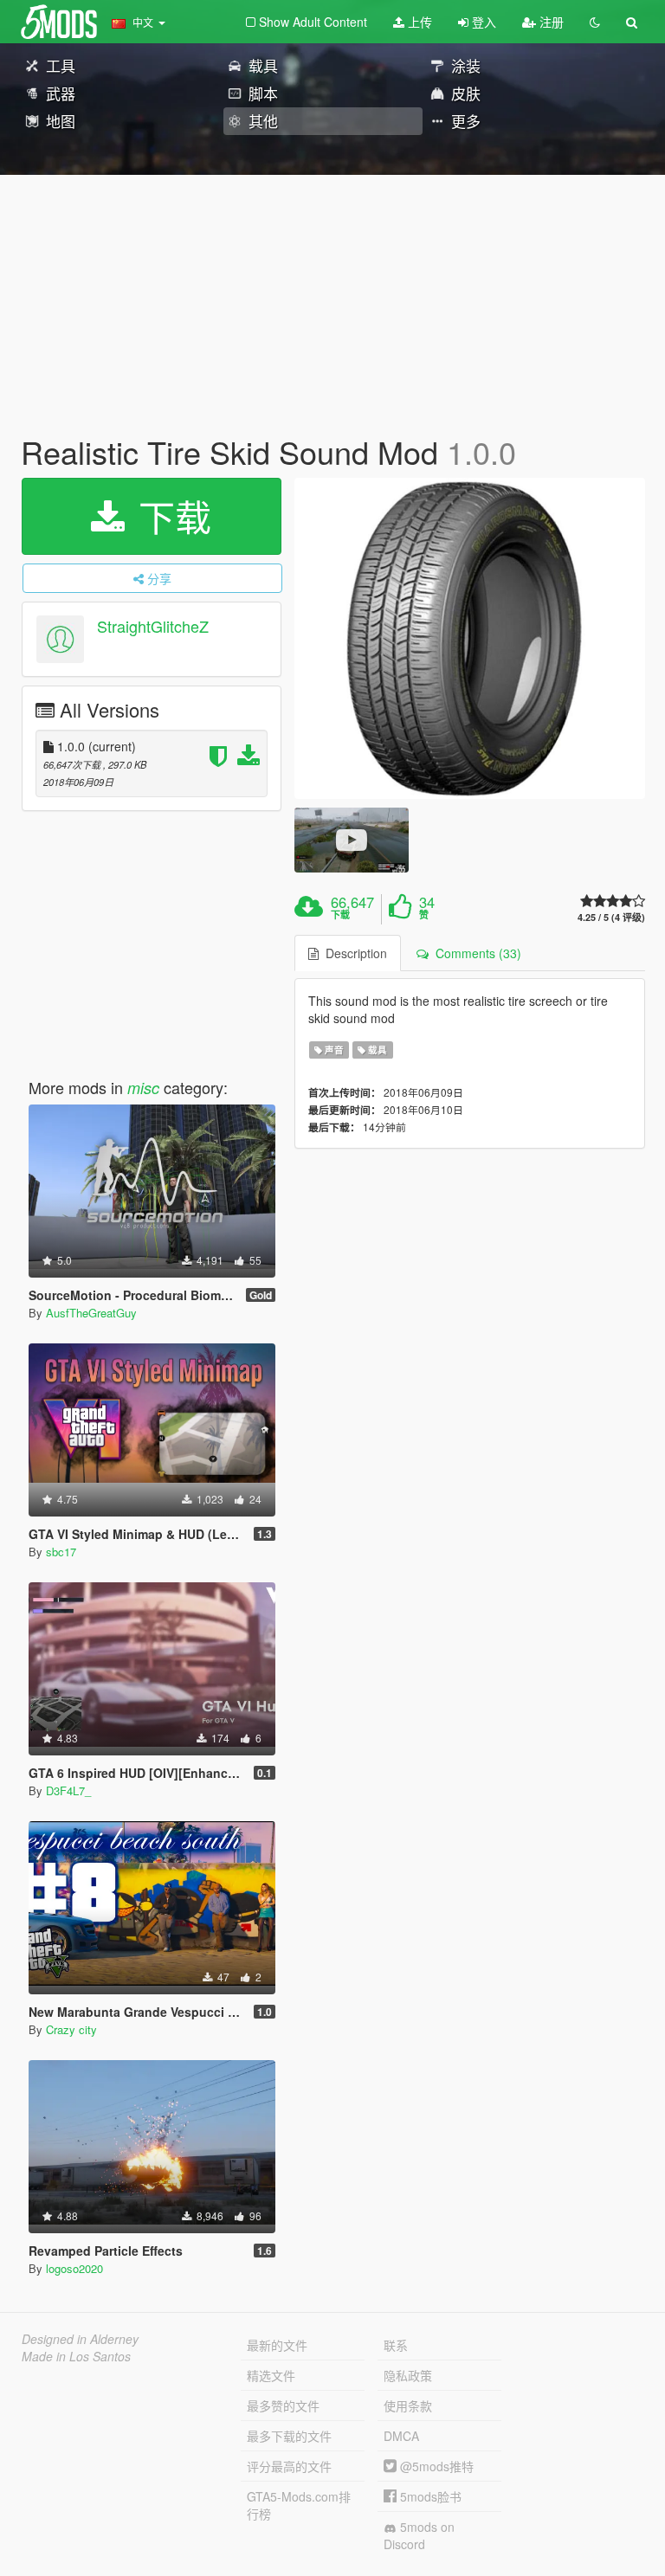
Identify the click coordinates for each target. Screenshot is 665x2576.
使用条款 (408, 2405)
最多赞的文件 (283, 2405)
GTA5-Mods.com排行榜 (299, 2505)
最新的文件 (277, 2345)
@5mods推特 (435, 2466)
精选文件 (271, 2375)
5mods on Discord (419, 2535)
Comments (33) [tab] (475, 953)
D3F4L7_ (68, 1790)
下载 (170, 516)
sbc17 (61, 1552)
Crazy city (71, 2029)
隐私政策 (408, 2375)
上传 (418, 22)
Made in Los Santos (76, 2356)
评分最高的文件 (289, 2466)
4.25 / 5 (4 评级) (611, 917)
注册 (550, 22)
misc (143, 1088)
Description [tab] (353, 953)
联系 (396, 2345)
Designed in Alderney (80, 2339)
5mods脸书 (429, 2496)
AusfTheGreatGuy (91, 1313)
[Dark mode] (595, 22)
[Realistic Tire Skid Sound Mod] (470, 638)
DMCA (401, 2436)
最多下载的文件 (289, 2436)
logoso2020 (74, 2268)
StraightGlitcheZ (153, 626)
